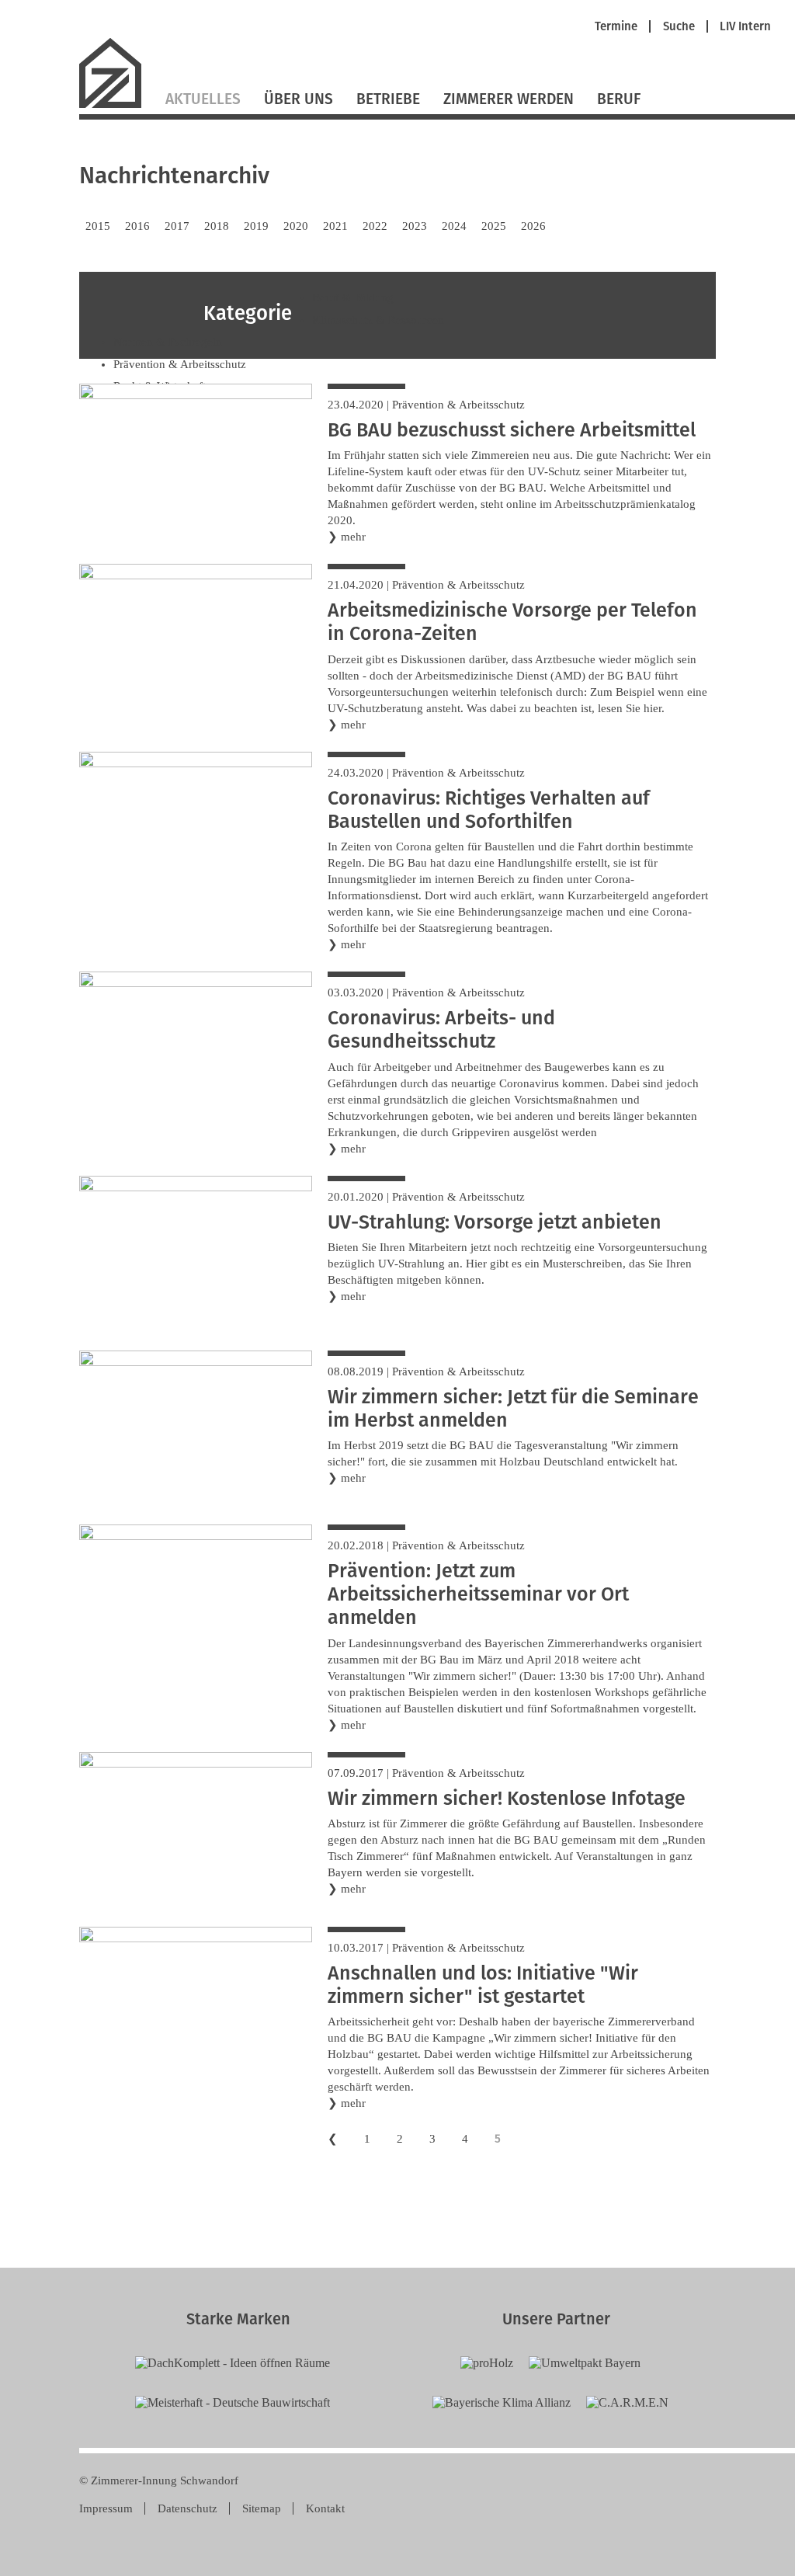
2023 (415, 226)
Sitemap (262, 2508)
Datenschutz (187, 2508)
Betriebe (388, 99)
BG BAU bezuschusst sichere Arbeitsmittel (512, 430)
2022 (375, 226)
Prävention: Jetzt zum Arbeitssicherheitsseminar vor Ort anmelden (478, 1594)
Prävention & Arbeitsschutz (458, 405)
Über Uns (299, 99)
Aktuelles (203, 99)
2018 (217, 226)
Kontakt (325, 2508)
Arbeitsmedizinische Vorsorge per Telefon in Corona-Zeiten (512, 622)
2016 (137, 226)
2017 (177, 226)
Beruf (619, 99)
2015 (98, 226)
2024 (454, 226)
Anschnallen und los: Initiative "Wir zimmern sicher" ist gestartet (483, 1985)
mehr (353, 537)
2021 (335, 226)
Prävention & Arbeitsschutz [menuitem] (180, 364)
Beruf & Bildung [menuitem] (353, 297)
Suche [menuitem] (679, 27)
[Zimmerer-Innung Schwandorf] (116, 106)
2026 (533, 226)
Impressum (106, 2508)
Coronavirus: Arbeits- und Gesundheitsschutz (441, 1030)
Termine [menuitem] (616, 27)
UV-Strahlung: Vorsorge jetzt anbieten (495, 1222)
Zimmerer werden (509, 99)
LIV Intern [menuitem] (745, 27)
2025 (494, 226)
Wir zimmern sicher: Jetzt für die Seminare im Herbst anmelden (513, 1409)
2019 (256, 226)
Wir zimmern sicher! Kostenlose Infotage (507, 1799)
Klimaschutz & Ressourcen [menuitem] (378, 320)
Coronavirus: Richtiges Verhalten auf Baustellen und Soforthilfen (489, 810)
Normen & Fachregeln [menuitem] (168, 342)
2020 (296, 226)
